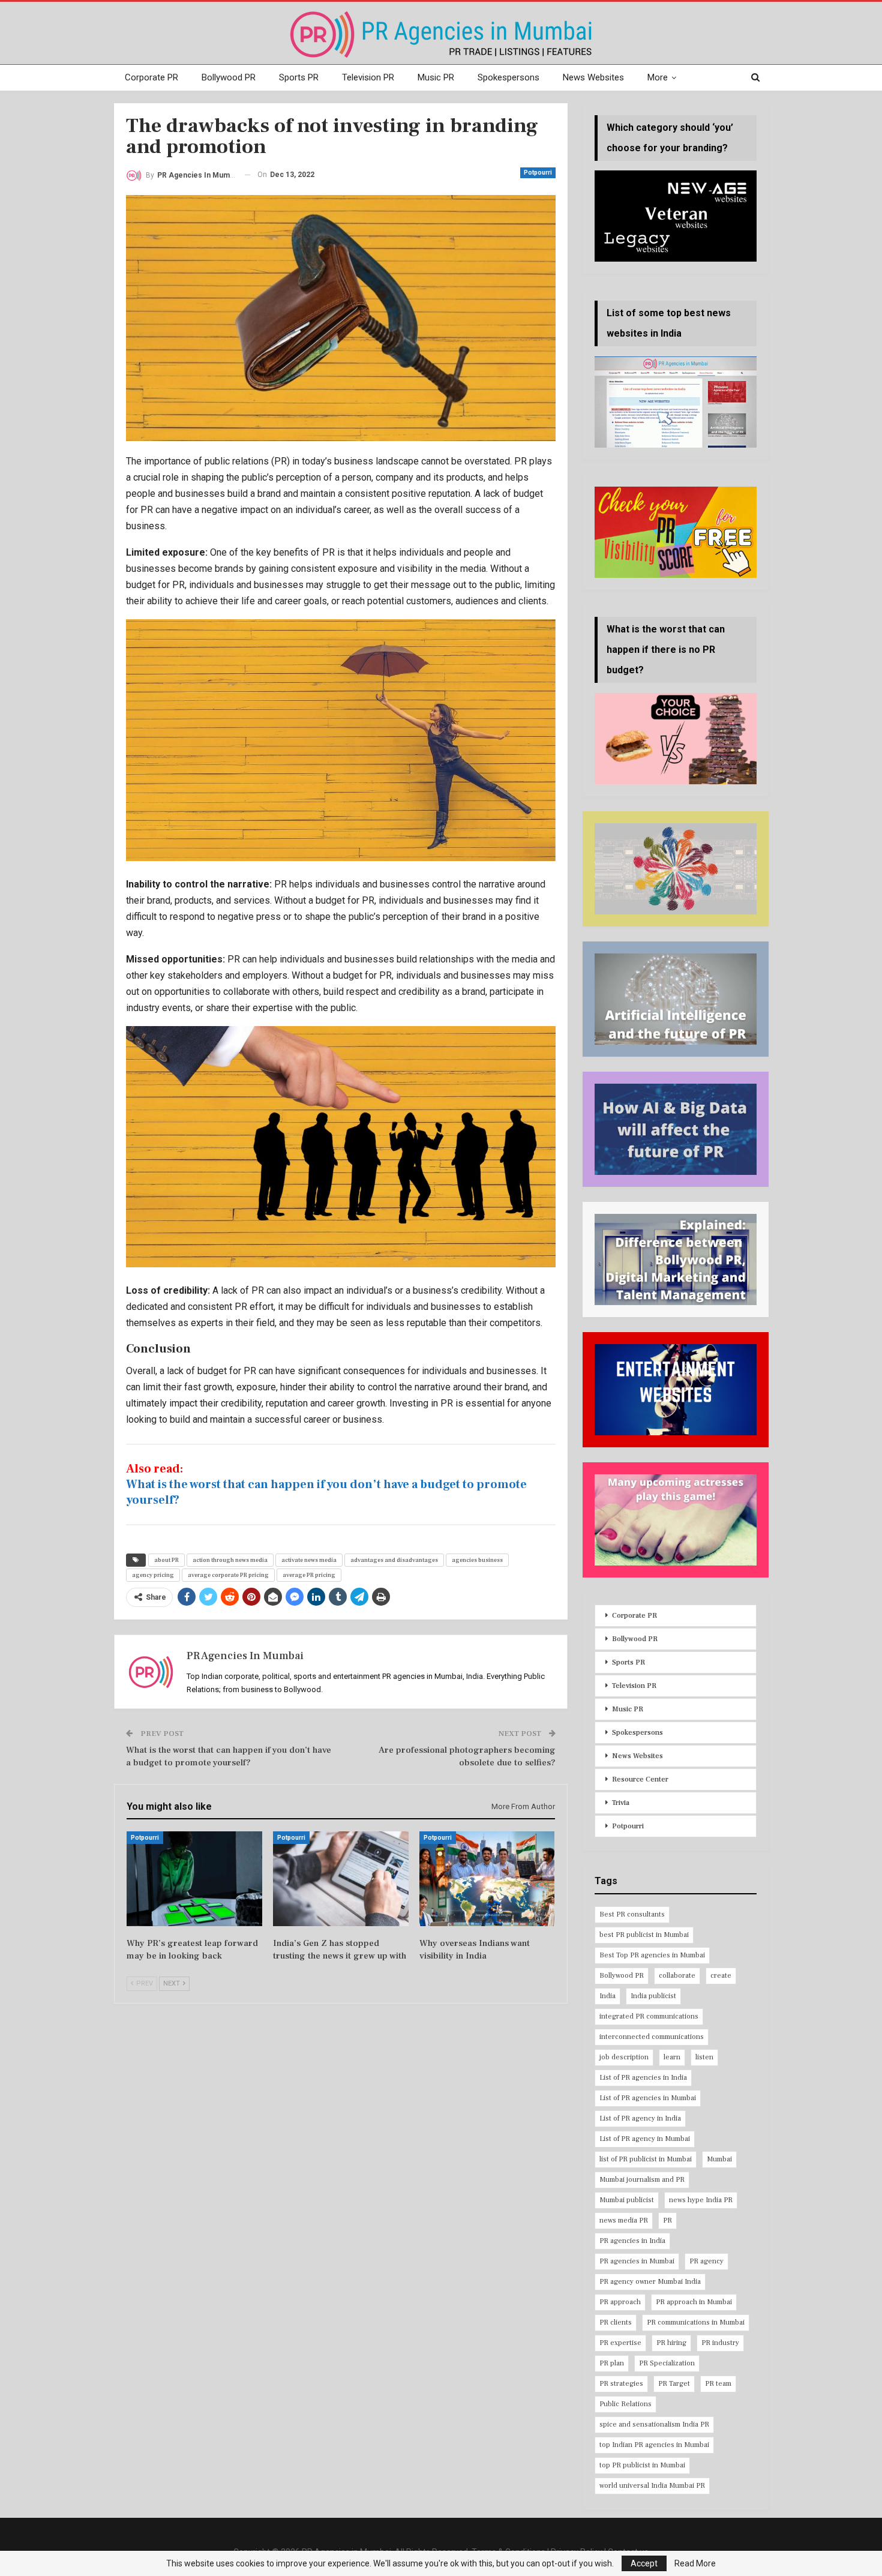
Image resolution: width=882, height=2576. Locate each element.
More (658, 77)
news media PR (624, 2220)
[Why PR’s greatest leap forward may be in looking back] (194, 1879)
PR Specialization (667, 2363)
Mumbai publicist (627, 2200)
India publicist (653, 1996)
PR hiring (671, 2343)
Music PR (436, 77)
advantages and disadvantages (394, 1560)
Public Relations (625, 2404)
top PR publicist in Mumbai (642, 2465)
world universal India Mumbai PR (652, 2486)
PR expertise (620, 2343)
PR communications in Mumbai (696, 2322)
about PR (166, 1560)
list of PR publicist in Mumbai (646, 2159)
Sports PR (299, 77)
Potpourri (538, 173)
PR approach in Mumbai (694, 2302)
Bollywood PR (229, 77)
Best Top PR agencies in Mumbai (652, 1955)
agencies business (477, 1560)
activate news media (309, 1560)
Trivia (621, 1803)
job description (624, 2057)
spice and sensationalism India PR (654, 2424)
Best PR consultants (632, 1914)
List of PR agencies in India (643, 2078)
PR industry (720, 2343)
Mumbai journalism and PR (642, 2180)
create (721, 1976)
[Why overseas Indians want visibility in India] (487, 1879)
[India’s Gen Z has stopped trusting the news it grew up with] (341, 1879)
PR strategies (621, 2384)
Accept (644, 2563)
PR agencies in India (632, 2241)
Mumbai (719, 2159)
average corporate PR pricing (228, 1575)
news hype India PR (701, 2200)
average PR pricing (309, 1575)
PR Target (674, 2384)
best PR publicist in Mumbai (644, 1935)
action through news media (230, 1560)
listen (704, 2057)
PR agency (706, 2261)
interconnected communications (652, 2037)
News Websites (593, 77)
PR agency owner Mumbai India (650, 2282)
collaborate (677, 1976)
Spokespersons (508, 77)
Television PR (368, 77)
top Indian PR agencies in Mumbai (654, 2445)
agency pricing (153, 1575)
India (607, 1996)
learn (672, 2057)
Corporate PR (151, 77)
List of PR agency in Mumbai (645, 2139)
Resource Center (640, 1779)
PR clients (616, 2322)
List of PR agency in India (640, 2118)
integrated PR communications (649, 2016)
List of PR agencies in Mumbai (648, 2098)
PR (667, 2220)
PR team (718, 2384)
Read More (695, 2563)
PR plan (612, 2363)
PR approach (620, 2302)
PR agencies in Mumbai (637, 2261)
